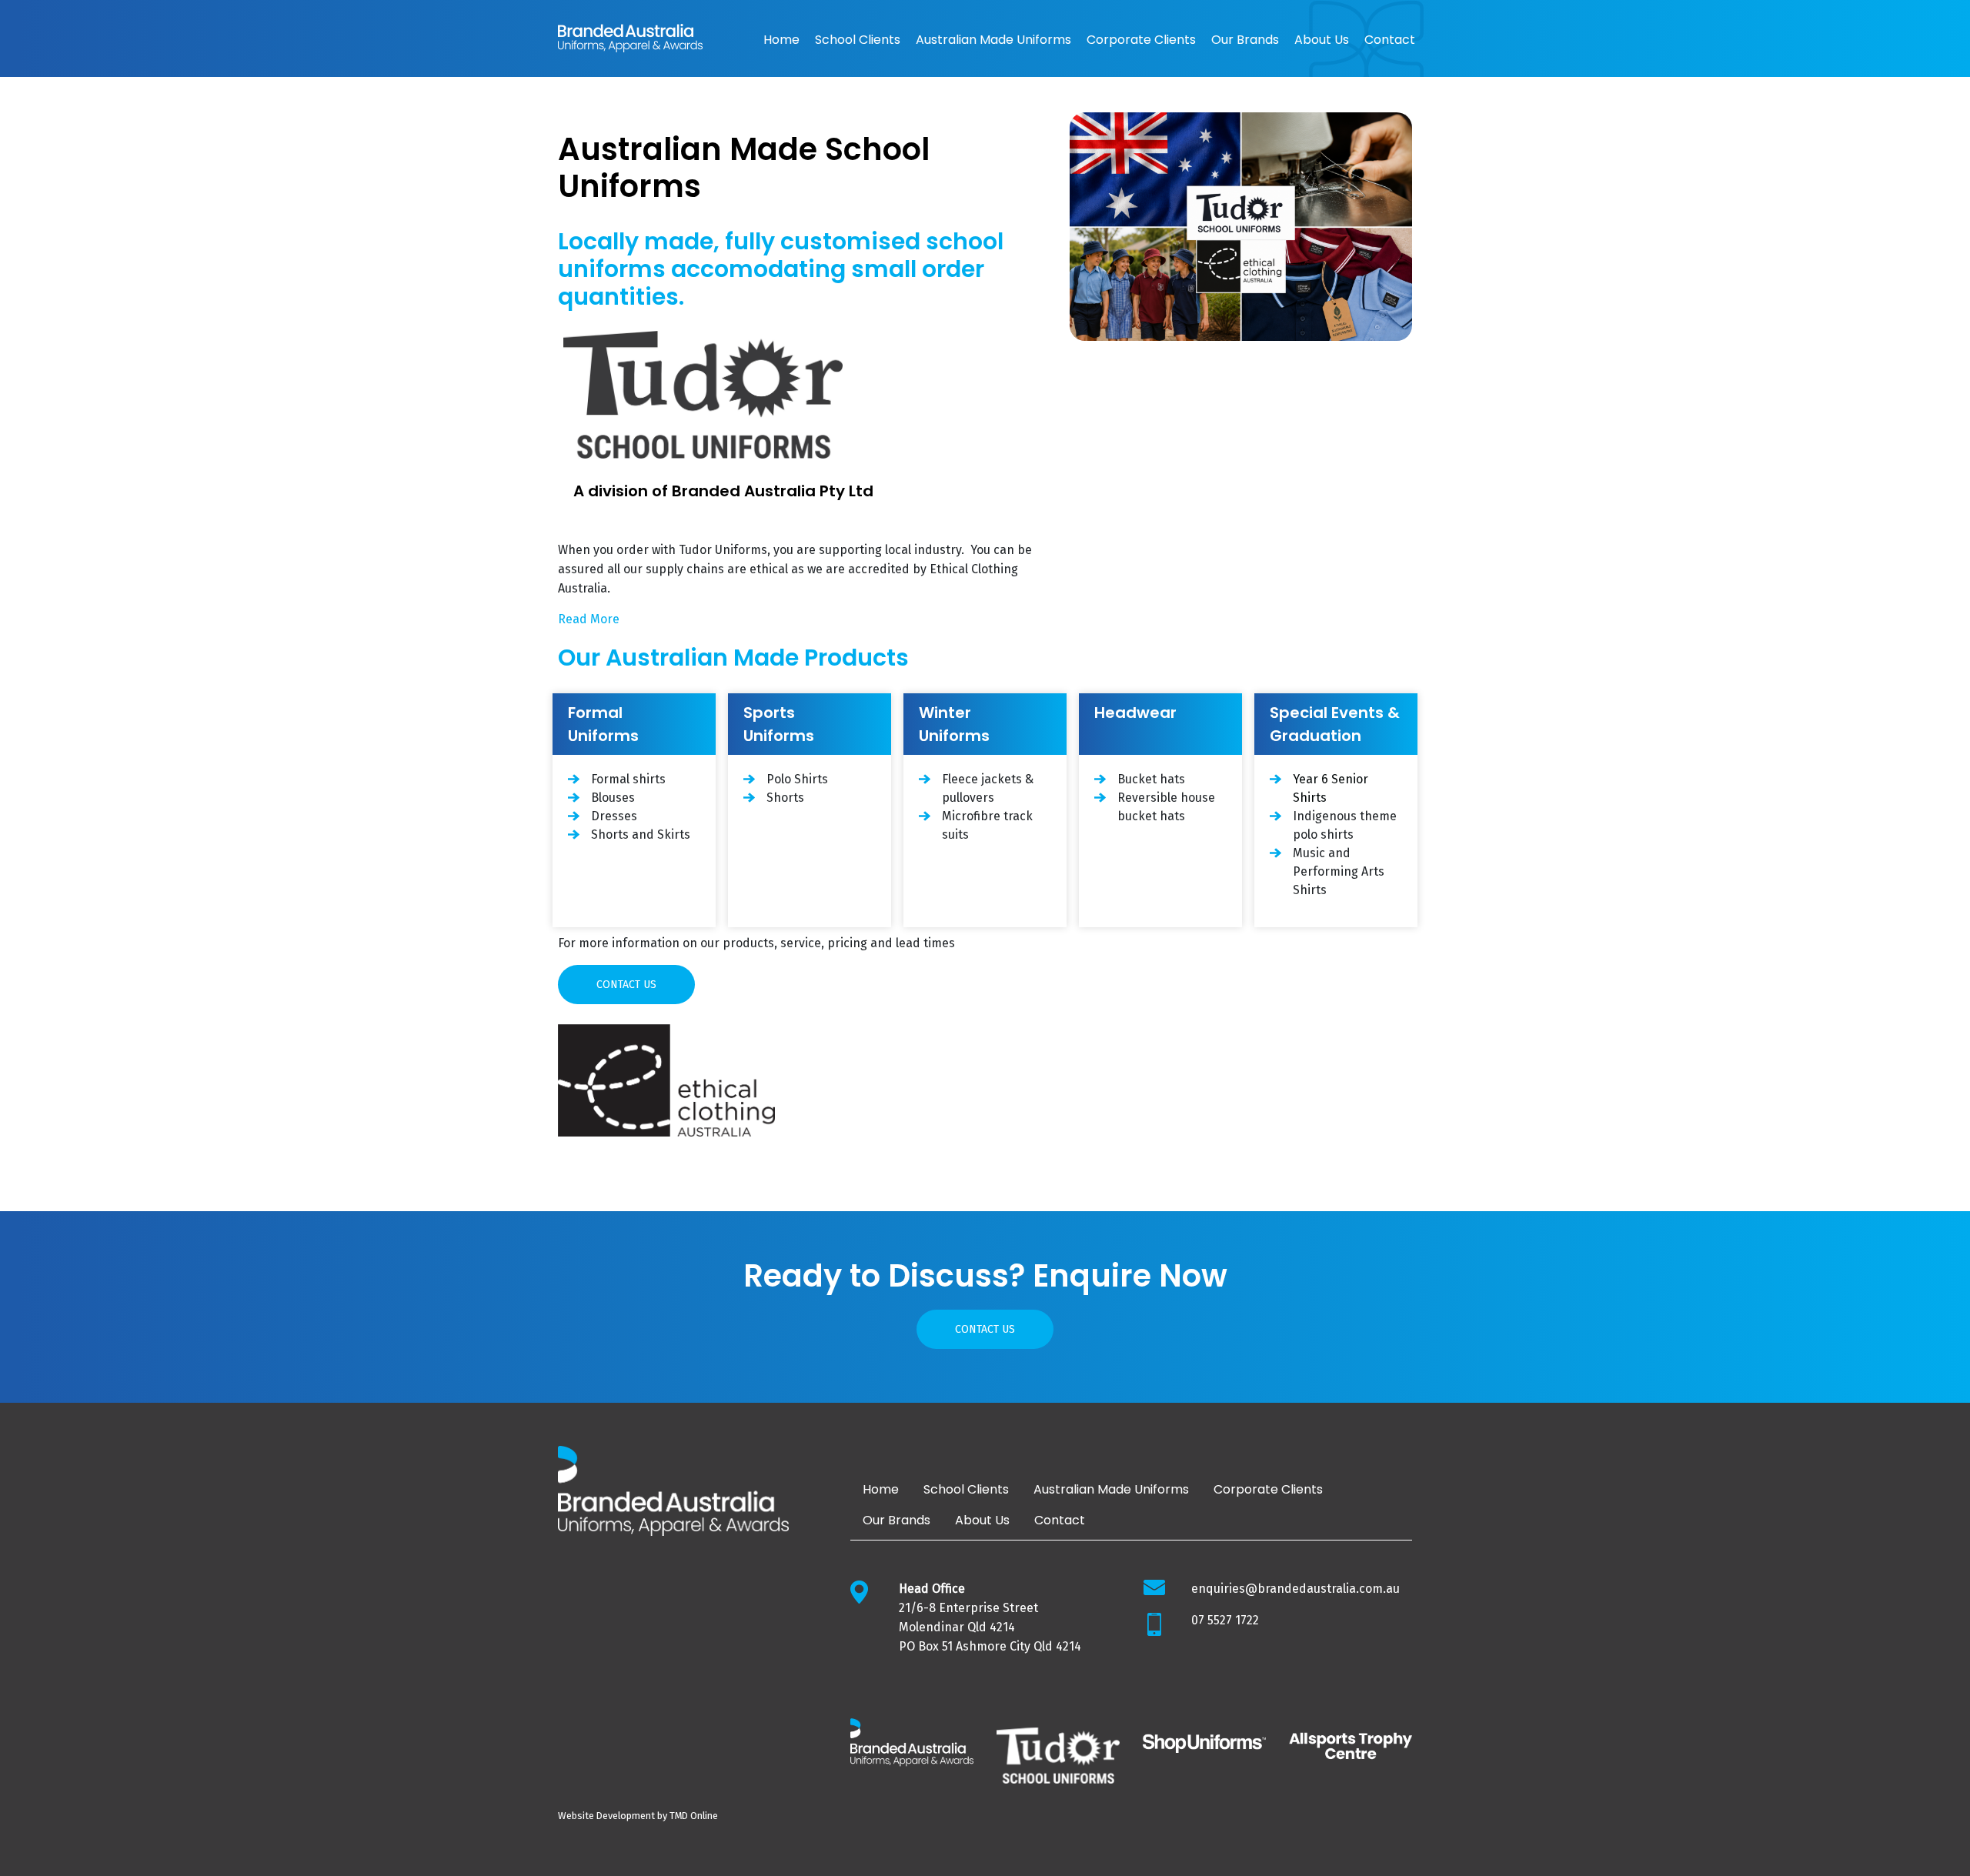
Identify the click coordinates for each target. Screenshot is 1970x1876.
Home (781, 40)
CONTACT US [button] (626, 985)
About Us (1322, 40)
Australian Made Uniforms (993, 40)
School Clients (858, 40)
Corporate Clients (1141, 40)
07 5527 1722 (1225, 1620)
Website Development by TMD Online (638, 1816)
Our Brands (1245, 40)
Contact (1390, 40)
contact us (985, 1329)
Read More (589, 619)
